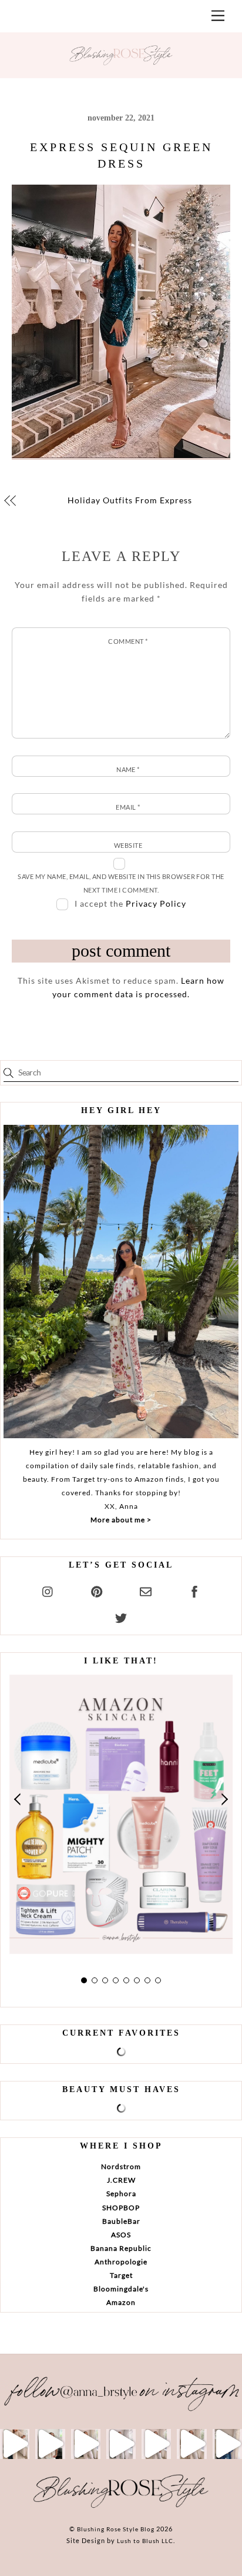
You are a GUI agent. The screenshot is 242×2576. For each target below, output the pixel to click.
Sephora (121, 2194)
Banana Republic (121, 2248)
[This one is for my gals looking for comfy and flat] (227, 2444)
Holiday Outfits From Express (130, 500)
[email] (146, 1590)
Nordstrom (121, 2166)
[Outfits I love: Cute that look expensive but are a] (86, 2444)
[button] (18, 1800)
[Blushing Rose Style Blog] (121, 2507)
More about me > (121, 1520)
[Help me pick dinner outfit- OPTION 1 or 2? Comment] (121, 2444)
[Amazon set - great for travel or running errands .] (15, 2444)
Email (128, 807)
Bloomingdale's (121, 2289)
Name (128, 769)
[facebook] (194, 1590)
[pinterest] (97, 1590)
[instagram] (48, 1590)
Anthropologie (121, 2262)
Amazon (121, 2302)
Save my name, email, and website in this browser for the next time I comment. (121, 883)
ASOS (121, 2235)
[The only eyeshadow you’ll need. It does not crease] (50, 2444)
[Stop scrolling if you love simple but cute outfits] (156, 2444)
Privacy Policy (156, 903)
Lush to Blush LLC (145, 2541)
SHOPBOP (121, 2208)
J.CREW (121, 2180)
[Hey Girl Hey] (121, 1282)
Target (121, 2275)
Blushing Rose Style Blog (116, 2529)
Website (128, 845)
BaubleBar (121, 2221)
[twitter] (121, 1616)
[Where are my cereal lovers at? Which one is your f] (191, 2444)
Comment (128, 641)
